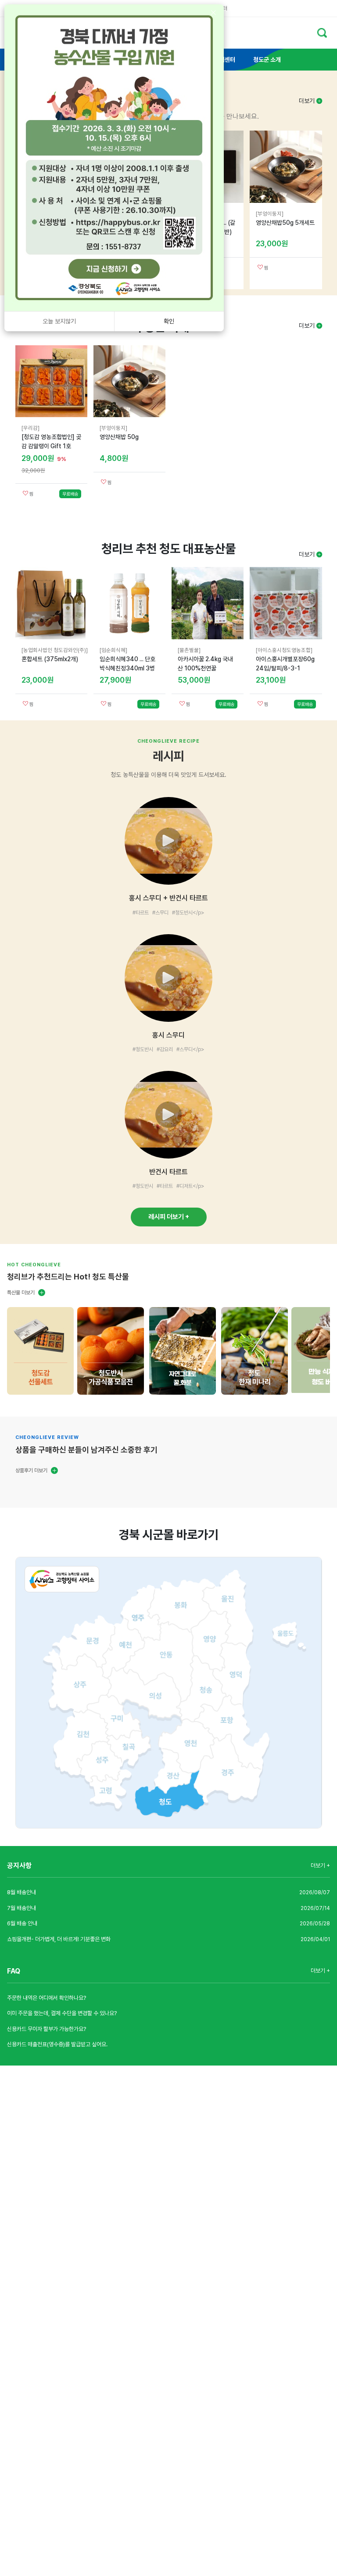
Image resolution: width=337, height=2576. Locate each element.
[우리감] (30, 428)
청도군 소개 (267, 60)
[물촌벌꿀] (189, 650)
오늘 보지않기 (59, 321)
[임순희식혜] (113, 650)
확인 (169, 321)
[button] (168, 857)
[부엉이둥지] (270, 214)
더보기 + (320, 1866)
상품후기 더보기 (31, 1470)
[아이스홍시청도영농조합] (284, 650)
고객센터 (225, 60)
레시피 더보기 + (169, 1217)
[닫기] (213, 13)
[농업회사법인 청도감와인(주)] (55, 650)
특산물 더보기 (21, 1293)
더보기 (308, 101)
